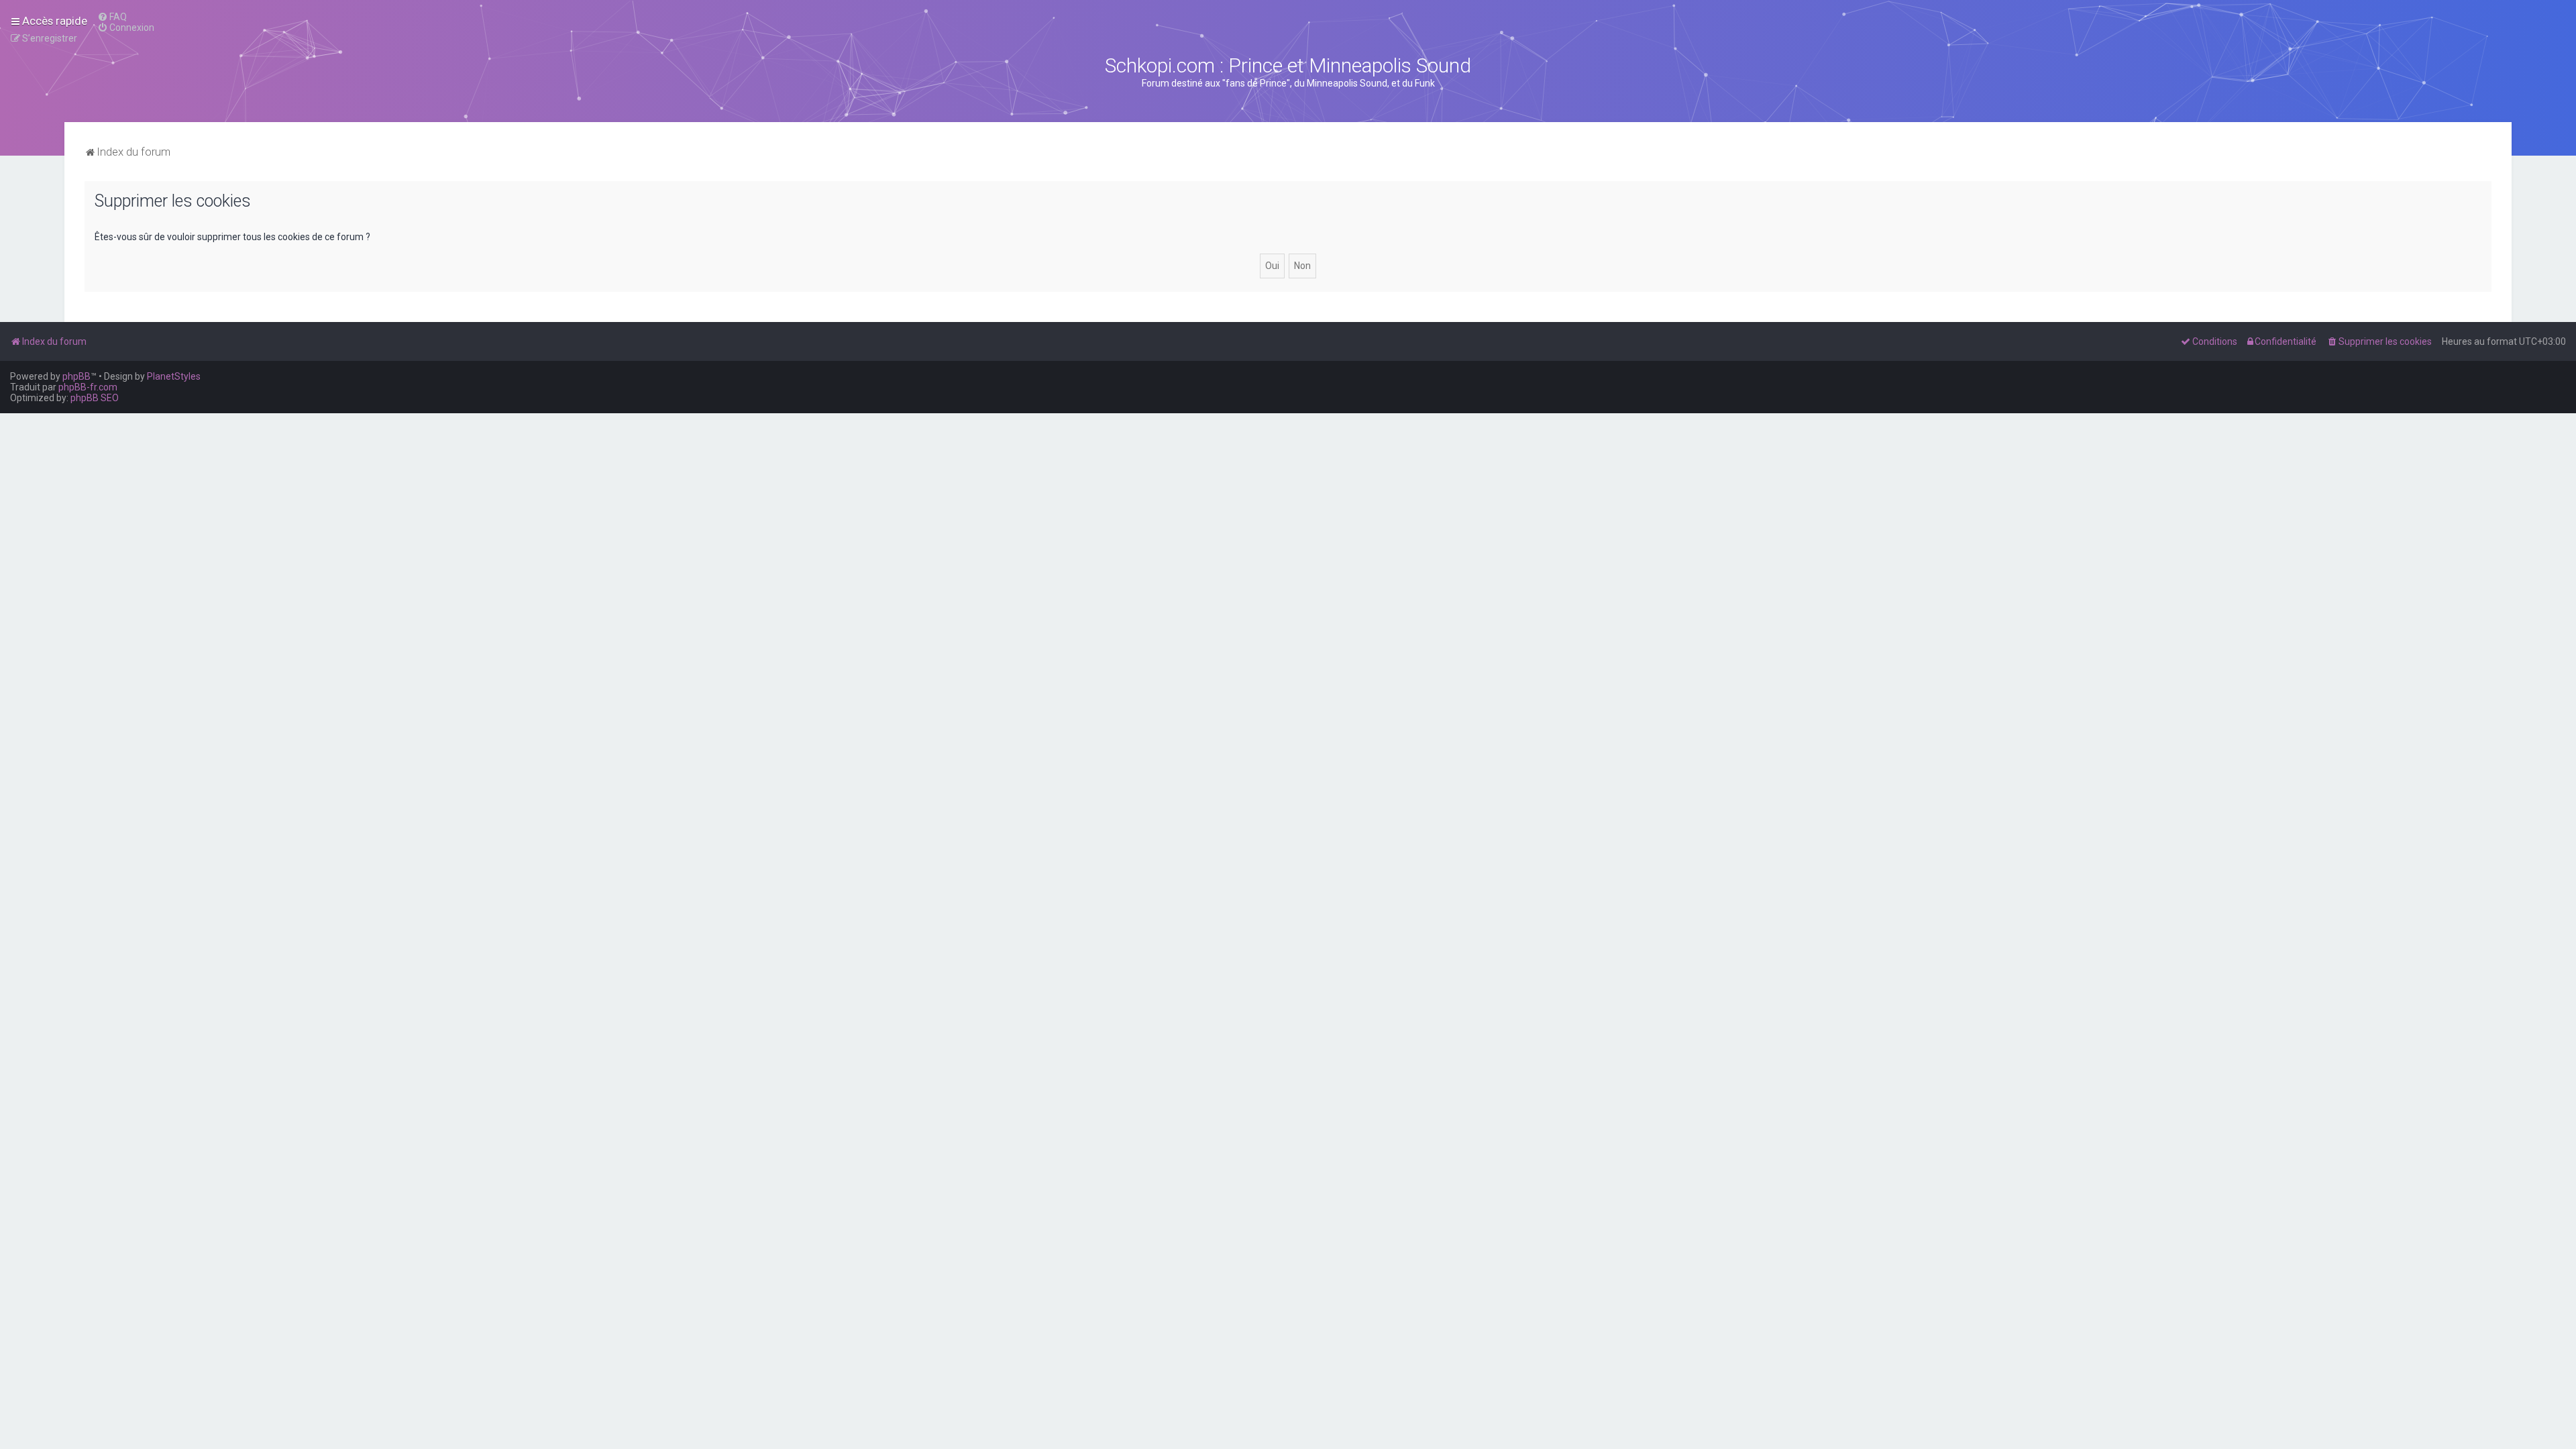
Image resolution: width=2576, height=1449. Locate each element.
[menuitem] (112, 17)
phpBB (76, 376)
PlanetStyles (174, 376)
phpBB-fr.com (88, 387)
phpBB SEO (95, 398)
